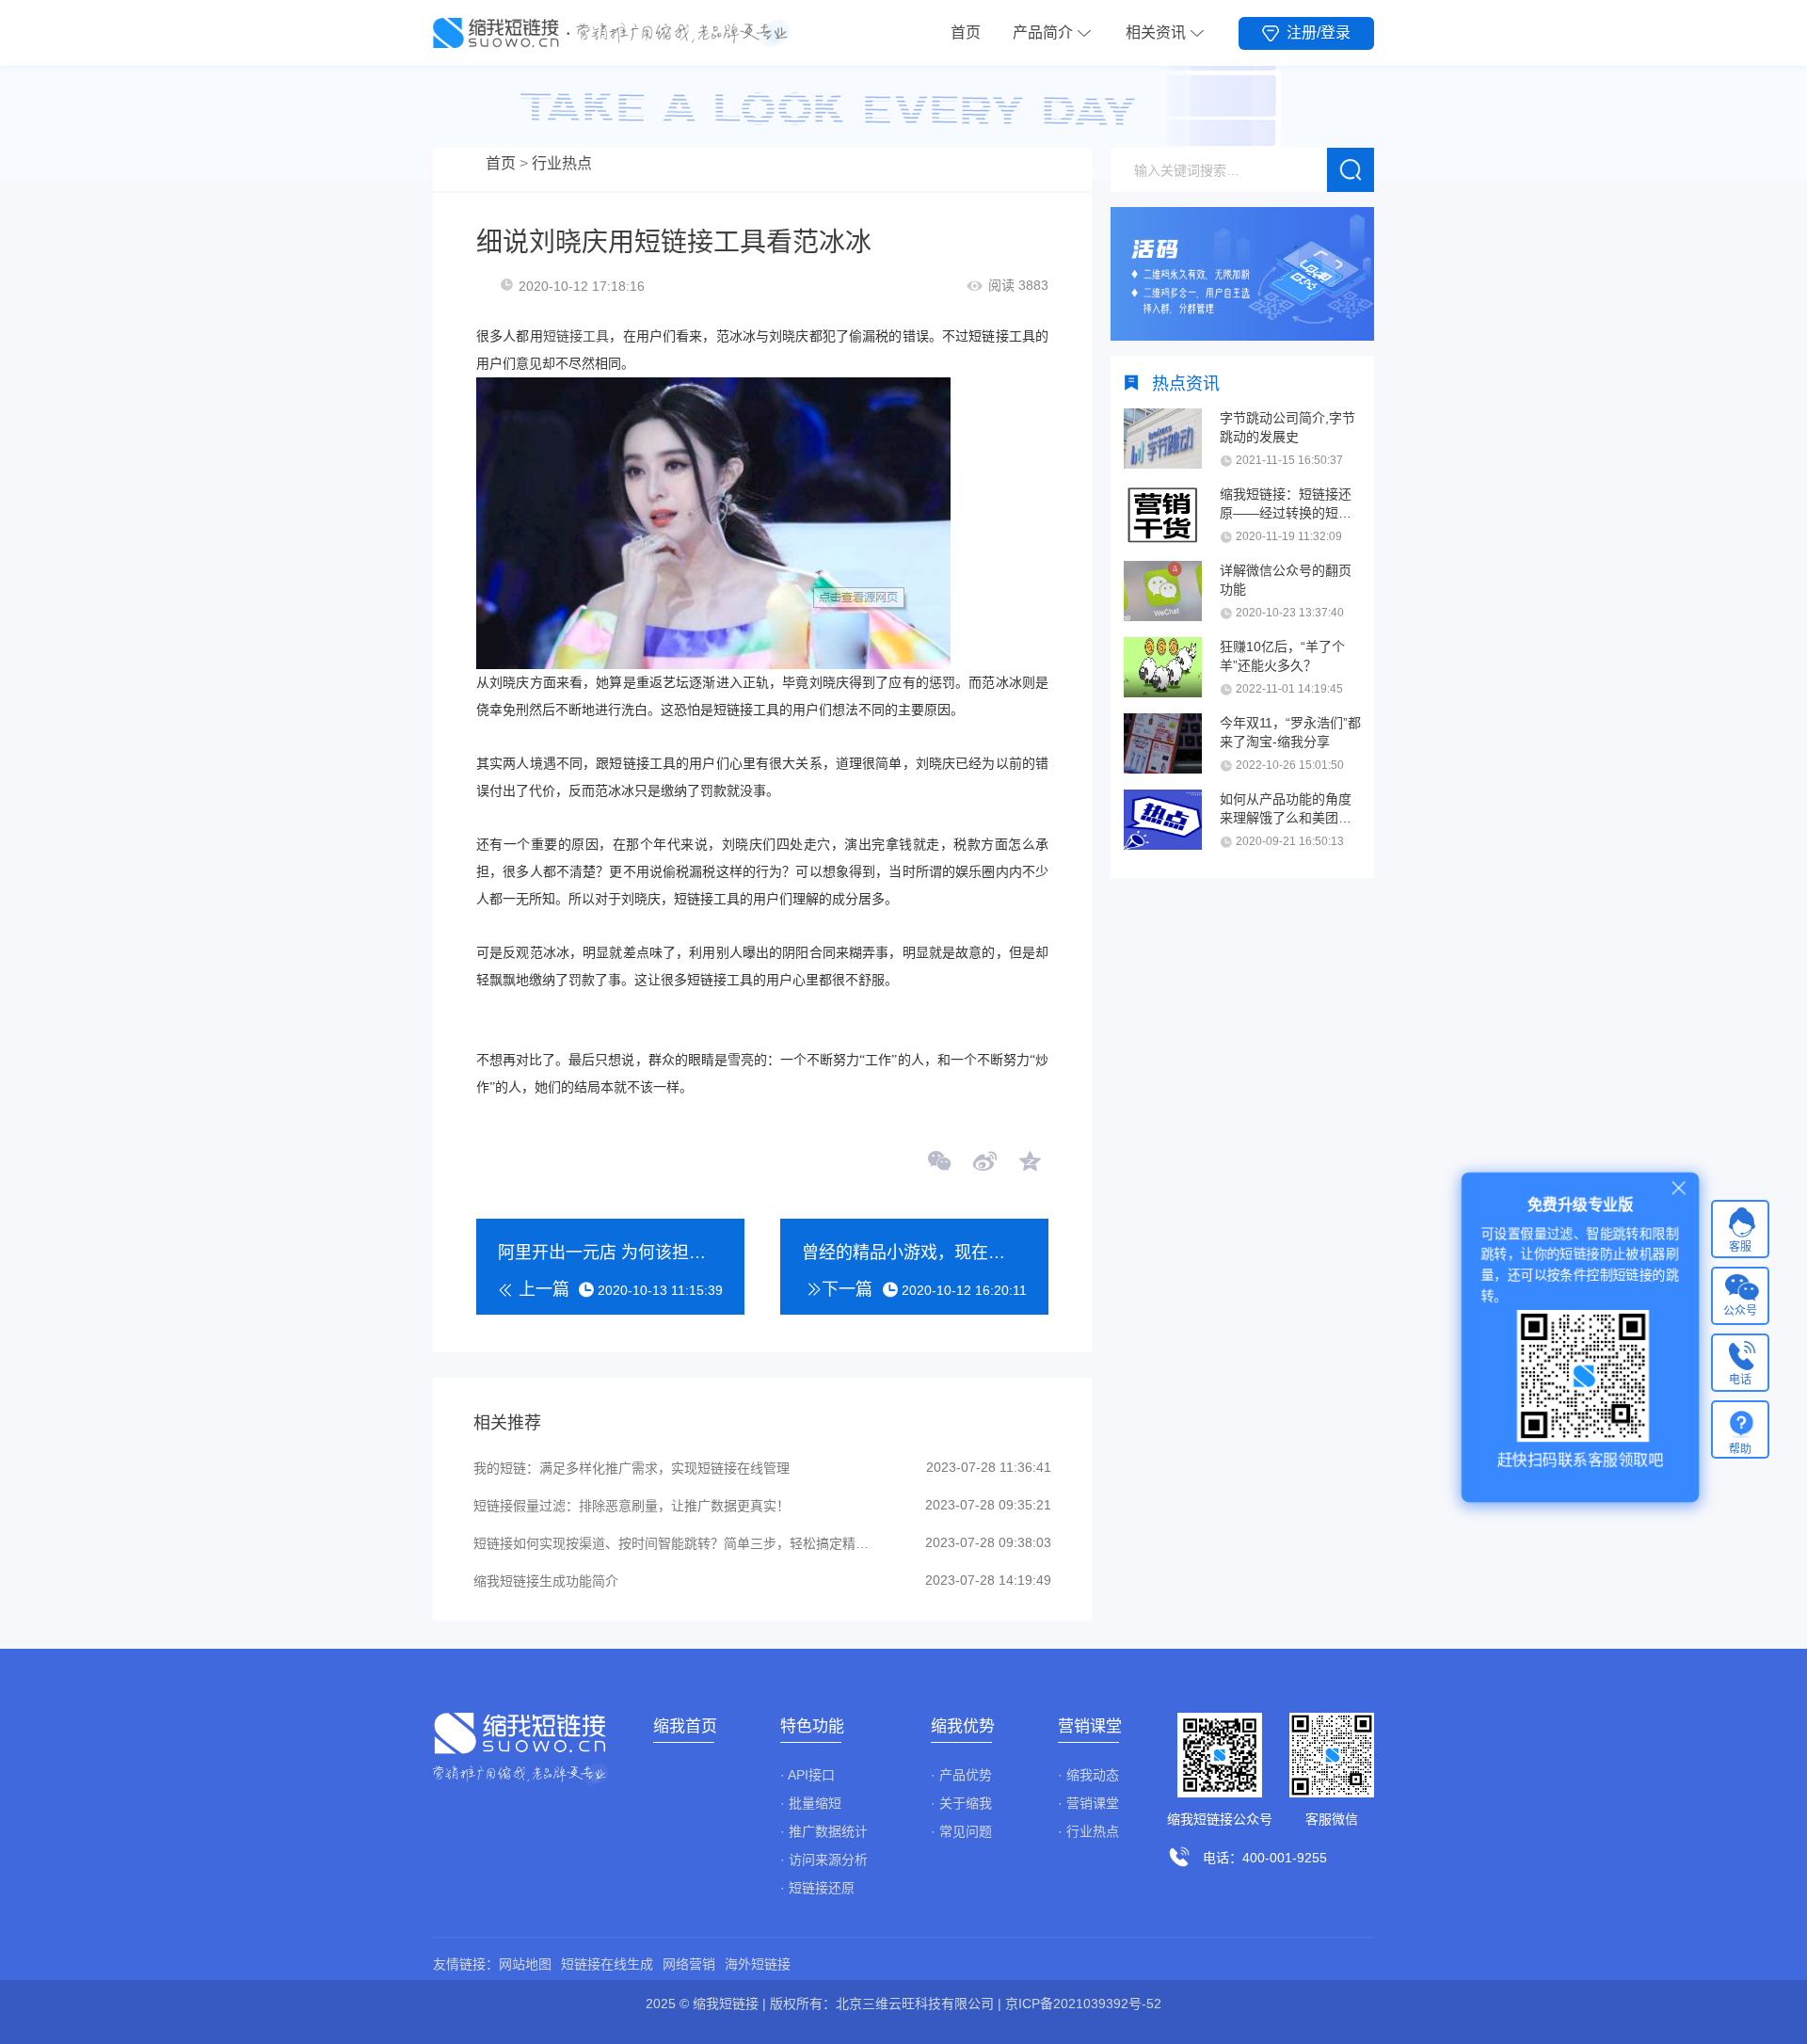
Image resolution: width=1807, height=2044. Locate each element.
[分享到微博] (984, 1163)
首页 (966, 32)
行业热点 (562, 163)
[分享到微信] (940, 1163)
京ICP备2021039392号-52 (1083, 2004)
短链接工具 (576, 336)
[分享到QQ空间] (1029, 1163)
